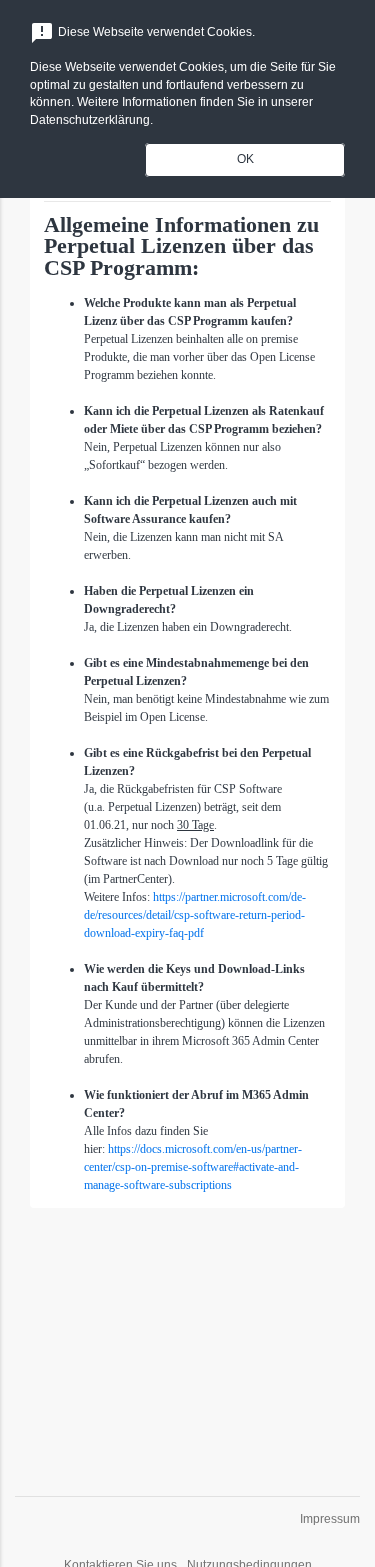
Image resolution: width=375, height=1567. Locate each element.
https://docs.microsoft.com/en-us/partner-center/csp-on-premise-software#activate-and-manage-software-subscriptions (193, 1167)
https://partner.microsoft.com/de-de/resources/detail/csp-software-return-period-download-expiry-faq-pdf (195, 915)
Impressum (330, 1519)
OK (245, 159)
